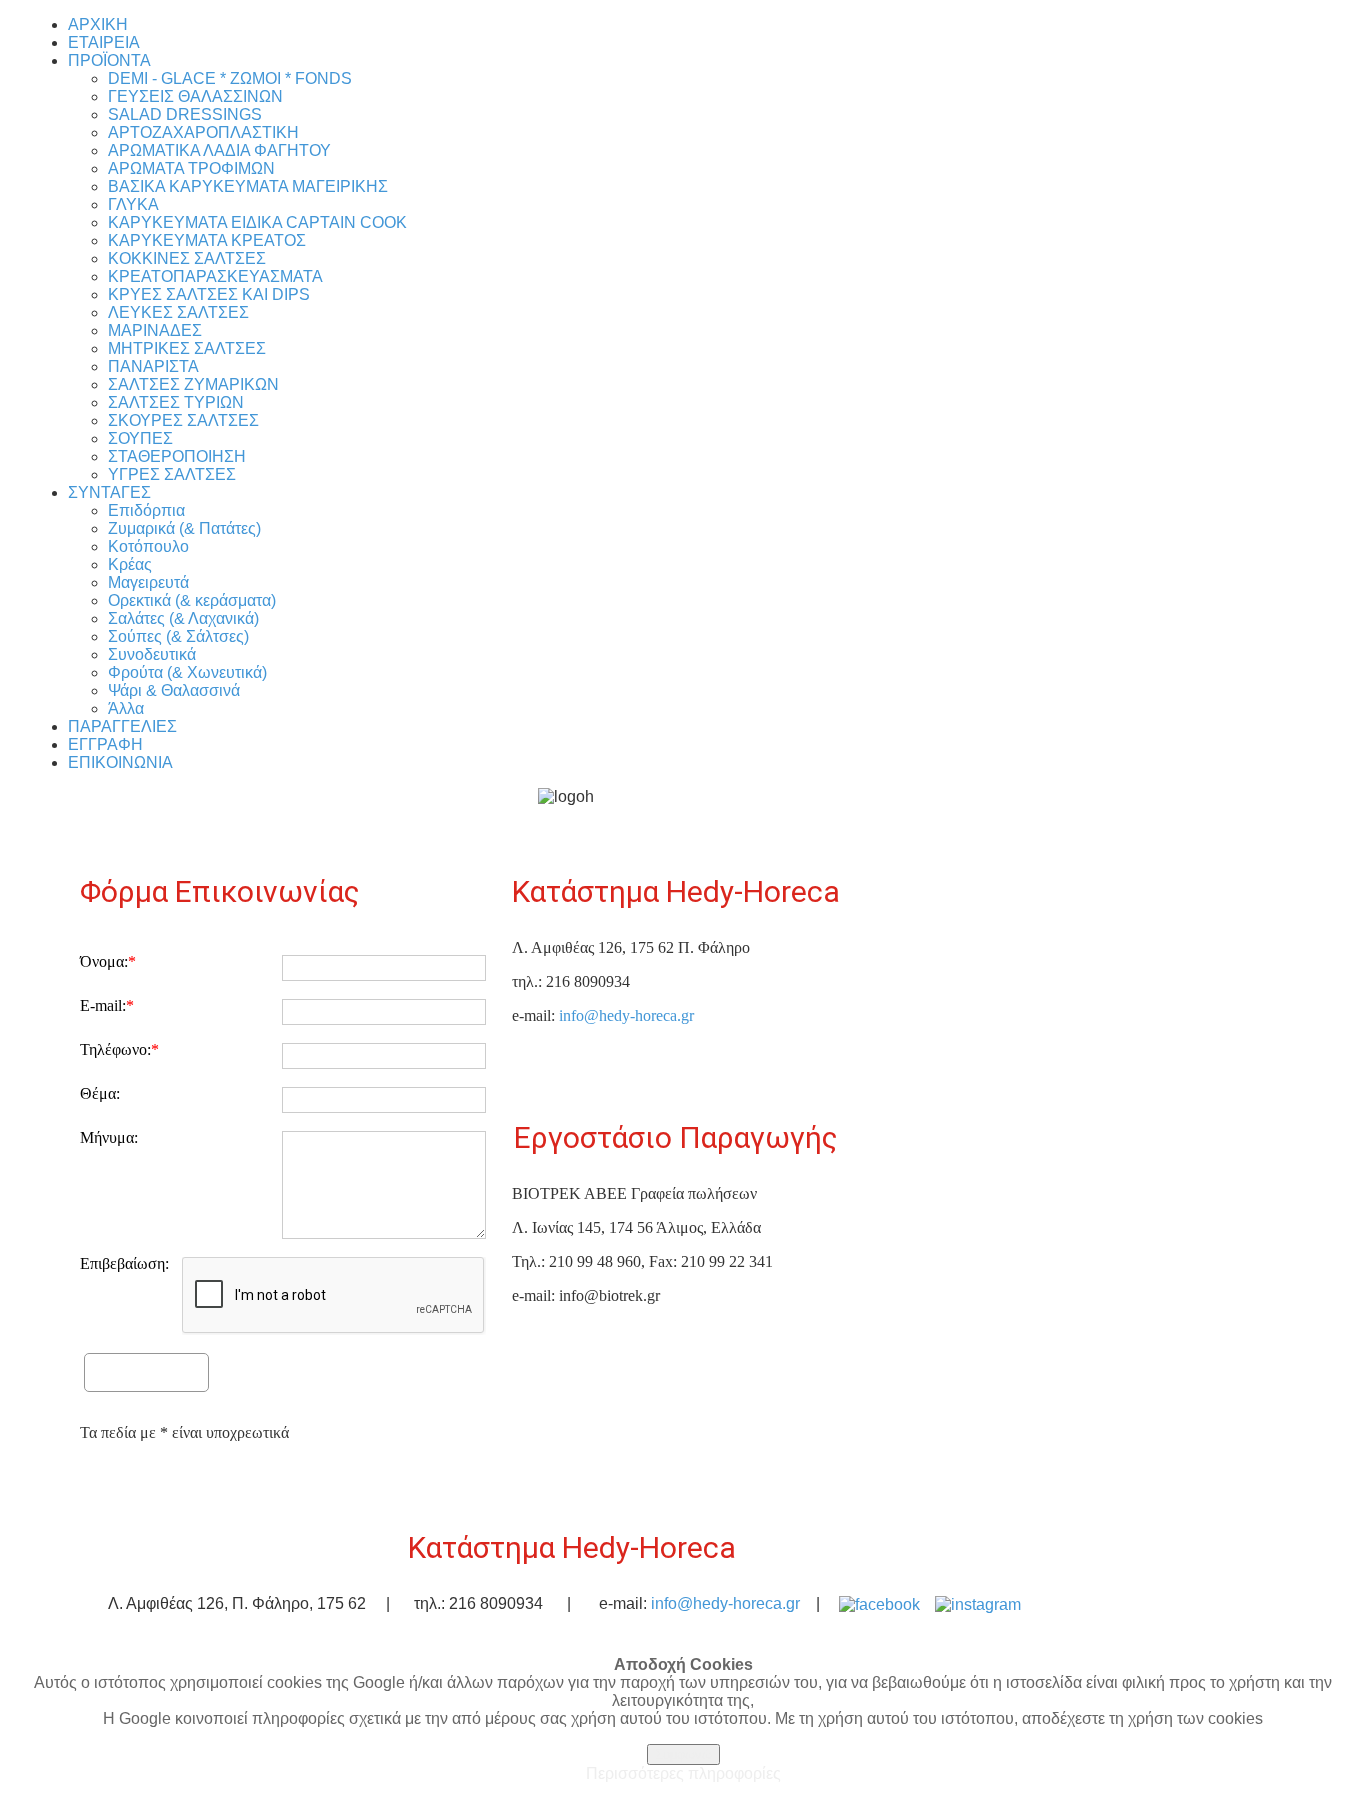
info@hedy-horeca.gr (626, 1015)
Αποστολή (146, 1370)
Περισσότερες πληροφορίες (683, 1773)
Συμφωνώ (683, 1754)
